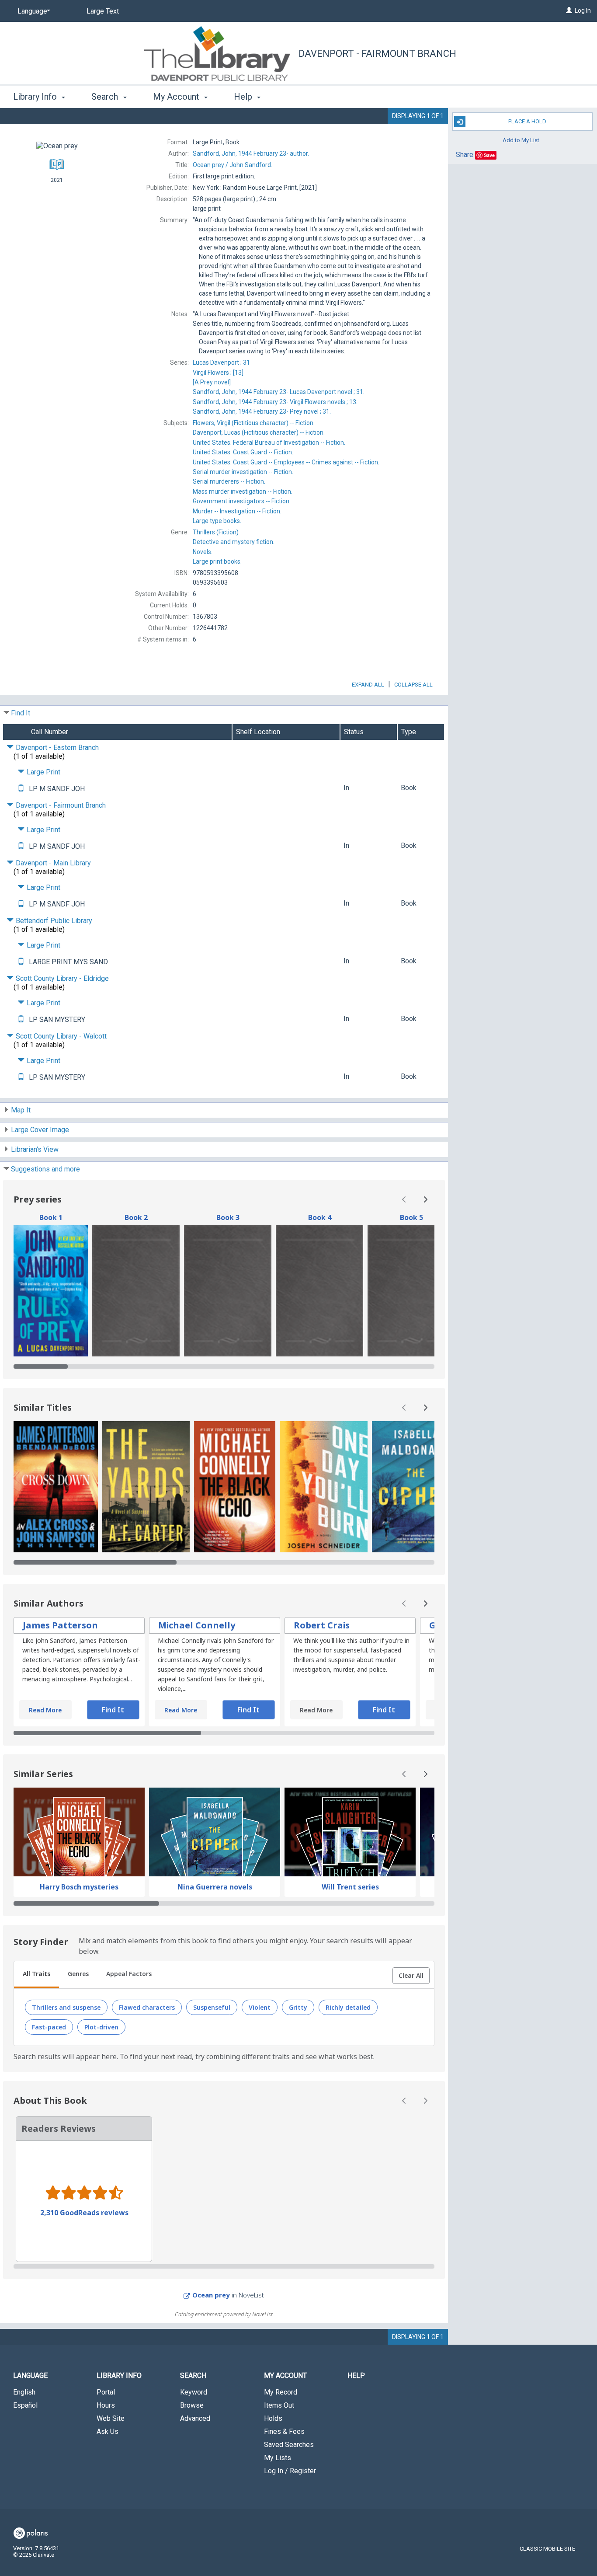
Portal (106, 2392)
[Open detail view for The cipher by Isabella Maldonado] (416, 1487)
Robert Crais (322, 1625)
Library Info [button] (36, 97)
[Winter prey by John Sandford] (411, 1291)
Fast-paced (49, 2027)
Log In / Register (290, 2471)
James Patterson (60, 1625)
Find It (21, 713)
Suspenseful (212, 2007)
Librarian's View (35, 1149)
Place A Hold (527, 121)
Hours (106, 2405)
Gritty (298, 2007)
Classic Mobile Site (547, 2549)
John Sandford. (233, 165)
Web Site (111, 2418)
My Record (281, 2392)
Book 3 (228, 1217)
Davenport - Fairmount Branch (377, 54)
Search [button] (106, 97)
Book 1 (51, 1217)
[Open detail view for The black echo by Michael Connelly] (235, 1487)
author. (251, 153)
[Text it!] (21, 789)
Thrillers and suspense (66, 2007)
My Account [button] (177, 97)
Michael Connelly (197, 1625)
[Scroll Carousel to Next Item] (425, 1199)
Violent (260, 2007)
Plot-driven (101, 2027)
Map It (21, 1110)
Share (465, 155)
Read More (45, 1710)
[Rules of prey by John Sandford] (51, 1291)
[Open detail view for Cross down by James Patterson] (56, 1487)
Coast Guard (243, 452)
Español (25, 2405)
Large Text (103, 11)
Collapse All (413, 685)
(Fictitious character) (254, 423)
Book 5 (411, 1217)
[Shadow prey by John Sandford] (136, 1291)
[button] (411, 1976)
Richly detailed (348, 2007)
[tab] (36, 1975)
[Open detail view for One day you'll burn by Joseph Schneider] (324, 1487)
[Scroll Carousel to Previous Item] (404, 1199)
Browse (192, 2405)
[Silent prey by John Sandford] (319, 1291)
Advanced (195, 2418)
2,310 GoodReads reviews (84, 2213)
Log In (583, 10)
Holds (273, 2418)
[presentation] (51, 1291)
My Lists (278, 2458)
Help (356, 2376)
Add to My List (521, 140)
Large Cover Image (40, 1130)
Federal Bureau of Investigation (269, 443)
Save (489, 155)
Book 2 (136, 1217)
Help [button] (244, 97)
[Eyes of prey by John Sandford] (228, 1291)
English (24, 2392)
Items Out (279, 2405)
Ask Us (108, 2431)
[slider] (224, 1366)
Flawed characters (147, 2007)
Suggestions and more (45, 1169)
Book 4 (320, 1217)
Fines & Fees (284, 2431)
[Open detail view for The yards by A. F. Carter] (146, 1487)
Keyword (194, 2392)
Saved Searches (289, 2445)
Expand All (368, 685)
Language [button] (30, 2376)
